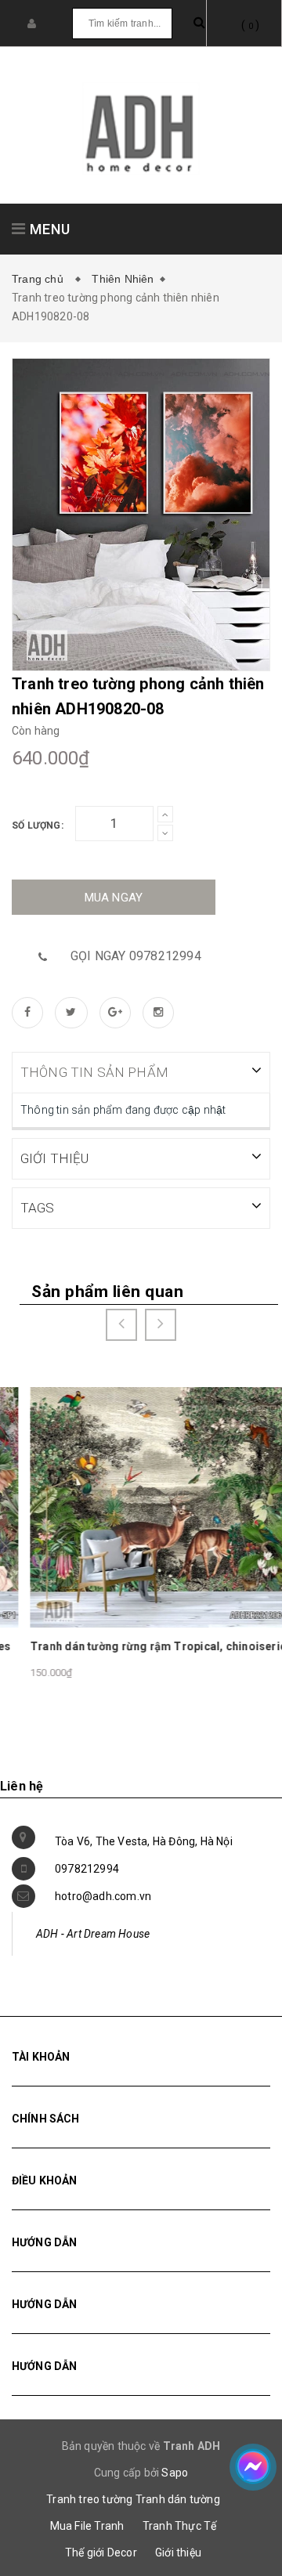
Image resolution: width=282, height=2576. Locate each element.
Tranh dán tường (178, 2499)
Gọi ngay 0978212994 (136, 956)
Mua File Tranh (87, 2526)
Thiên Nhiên (123, 279)
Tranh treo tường (89, 2499)
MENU (48, 229)
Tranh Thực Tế (180, 2526)
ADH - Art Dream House (93, 1934)
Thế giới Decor (101, 2553)
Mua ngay (114, 898)
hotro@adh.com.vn (103, 1896)
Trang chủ (41, 279)
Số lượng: (38, 826)
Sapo (175, 2473)
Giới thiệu (178, 2553)
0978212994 (87, 1869)
